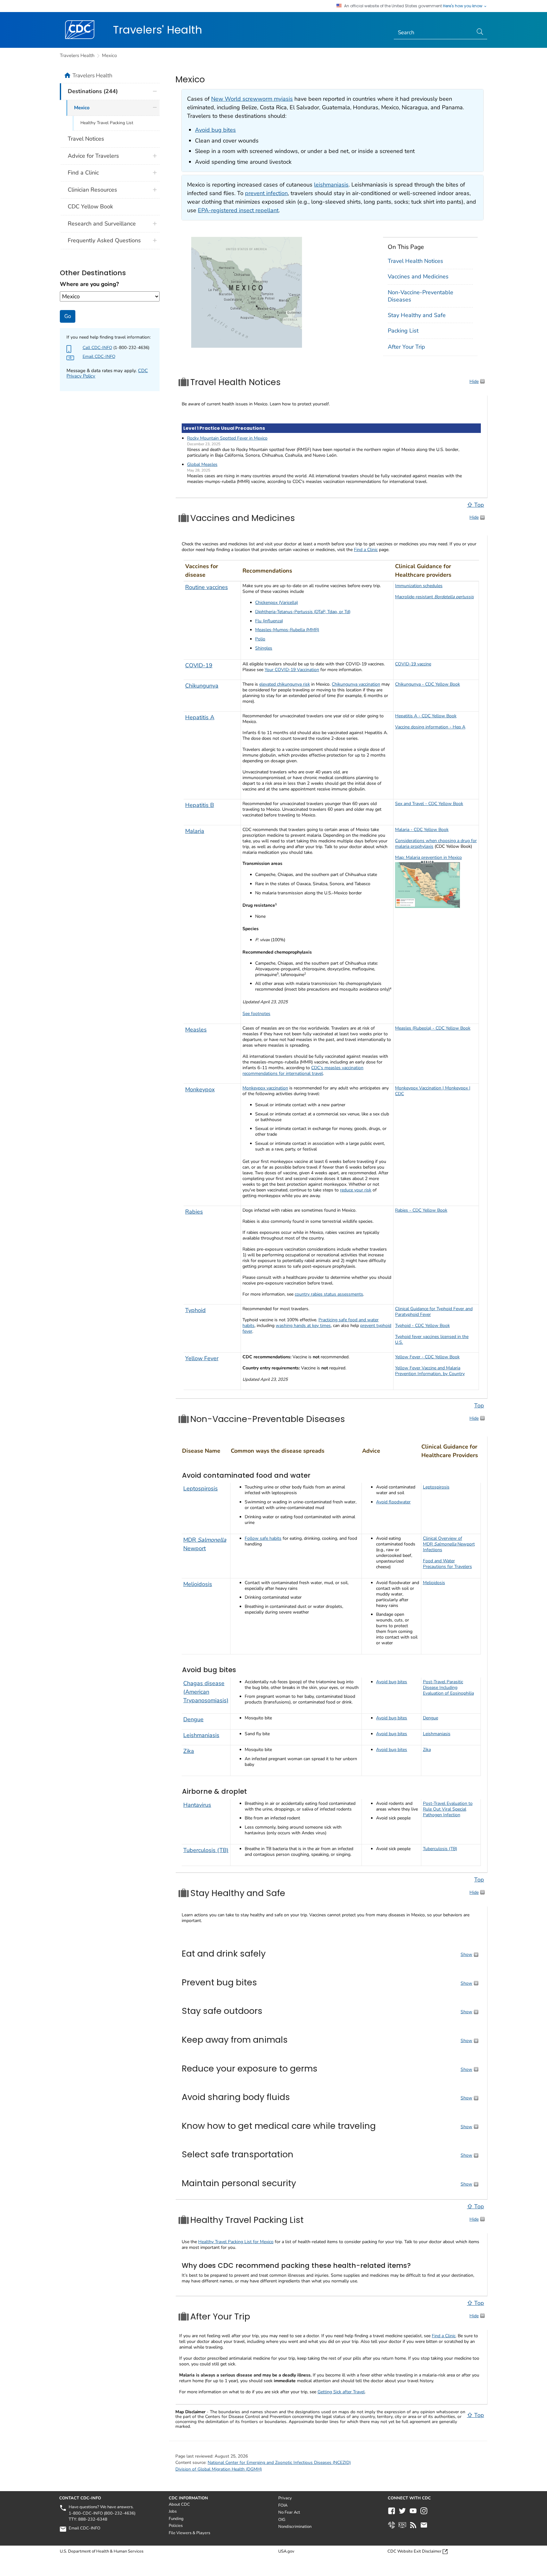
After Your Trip (406, 347)
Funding (176, 2519)
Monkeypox (200, 1089)
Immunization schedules (419, 586)
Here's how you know (463, 6)
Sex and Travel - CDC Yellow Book (429, 804)
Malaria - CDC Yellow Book (422, 830)
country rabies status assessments (329, 1294)
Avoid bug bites (215, 130)
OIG (282, 2520)
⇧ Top (475, 505)
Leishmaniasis (201, 1735)
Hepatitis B (200, 805)
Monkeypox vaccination (265, 1088)
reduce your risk (356, 1190)
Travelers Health (77, 55)
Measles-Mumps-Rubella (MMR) (287, 630)
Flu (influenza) (269, 621)
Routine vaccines (207, 587)
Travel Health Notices (415, 261)
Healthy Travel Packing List (107, 123)
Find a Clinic (366, 550)
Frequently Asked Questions (104, 240)
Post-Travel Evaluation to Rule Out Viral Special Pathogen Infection (448, 1809)
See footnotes (256, 1014)
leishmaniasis (331, 185)
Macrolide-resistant (434, 597)
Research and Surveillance (102, 224)
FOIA (283, 2505)
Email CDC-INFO (99, 356)
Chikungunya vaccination (356, 684)
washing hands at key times (303, 1326)
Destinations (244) (93, 91)
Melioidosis (198, 1584)
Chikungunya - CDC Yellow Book (428, 684)
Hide (474, 381)
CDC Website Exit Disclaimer (415, 2551)
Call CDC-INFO (97, 348)
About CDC (179, 2504)
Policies (176, 2526)
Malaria (195, 831)
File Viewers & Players (189, 2533)
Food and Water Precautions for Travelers (447, 1564)
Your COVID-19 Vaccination (292, 670)
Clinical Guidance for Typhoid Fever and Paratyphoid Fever (434, 1312)
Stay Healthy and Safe (417, 315)
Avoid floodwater (393, 1502)
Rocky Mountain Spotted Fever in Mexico (227, 438)
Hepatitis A (200, 717)
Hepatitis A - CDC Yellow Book (426, 716)
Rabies (194, 1212)
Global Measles (202, 464)
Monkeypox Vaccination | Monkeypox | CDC (433, 1091)
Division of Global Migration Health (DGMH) (219, 2469)
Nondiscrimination (295, 2527)
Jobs (173, 2511)
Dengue (193, 1719)
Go (68, 316)
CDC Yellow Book (90, 206)
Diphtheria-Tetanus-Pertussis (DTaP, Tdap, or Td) (303, 612)
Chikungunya (202, 686)
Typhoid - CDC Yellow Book (422, 1326)
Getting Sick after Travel (341, 2392)
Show (466, 1954)
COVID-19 (199, 665)
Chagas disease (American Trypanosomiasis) (206, 1692)
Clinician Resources (92, 190)
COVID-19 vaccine (413, 664)
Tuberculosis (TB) (206, 1850)
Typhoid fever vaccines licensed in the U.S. (432, 1339)
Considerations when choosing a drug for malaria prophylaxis (436, 844)
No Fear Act (289, 2512)
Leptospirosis (201, 1488)
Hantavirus (197, 1805)
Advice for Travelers (93, 156)
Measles (196, 1030)
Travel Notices (86, 139)
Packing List (403, 331)
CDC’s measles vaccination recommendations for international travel (303, 1071)
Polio (260, 639)
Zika (189, 1751)
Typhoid (195, 1310)
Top (479, 1405)
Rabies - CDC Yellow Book (421, 1210)
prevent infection (266, 193)
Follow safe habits (263, 1538)
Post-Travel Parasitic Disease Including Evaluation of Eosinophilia (448, 1688)
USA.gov (286, 2551)
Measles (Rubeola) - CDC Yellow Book (433, 1028)
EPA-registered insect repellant (238, 210)
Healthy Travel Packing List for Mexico (236, 2242)
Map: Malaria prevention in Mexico (428, 857)
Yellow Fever (202, 1358)
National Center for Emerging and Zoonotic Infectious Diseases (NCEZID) (279, 2462)
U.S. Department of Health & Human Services (102, 2551)
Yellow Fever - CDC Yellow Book (427, 1357)
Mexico (109, 55)
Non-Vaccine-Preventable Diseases (421, 296)
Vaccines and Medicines (418, 276)
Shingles (264, 648)
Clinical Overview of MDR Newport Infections (449, 1544)
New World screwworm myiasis (252, 99)
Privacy (285, 2498)
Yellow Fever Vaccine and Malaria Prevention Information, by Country (430, 1371)
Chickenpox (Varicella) (277, 603)
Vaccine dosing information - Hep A (430, 727)
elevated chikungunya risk (285, 684)
